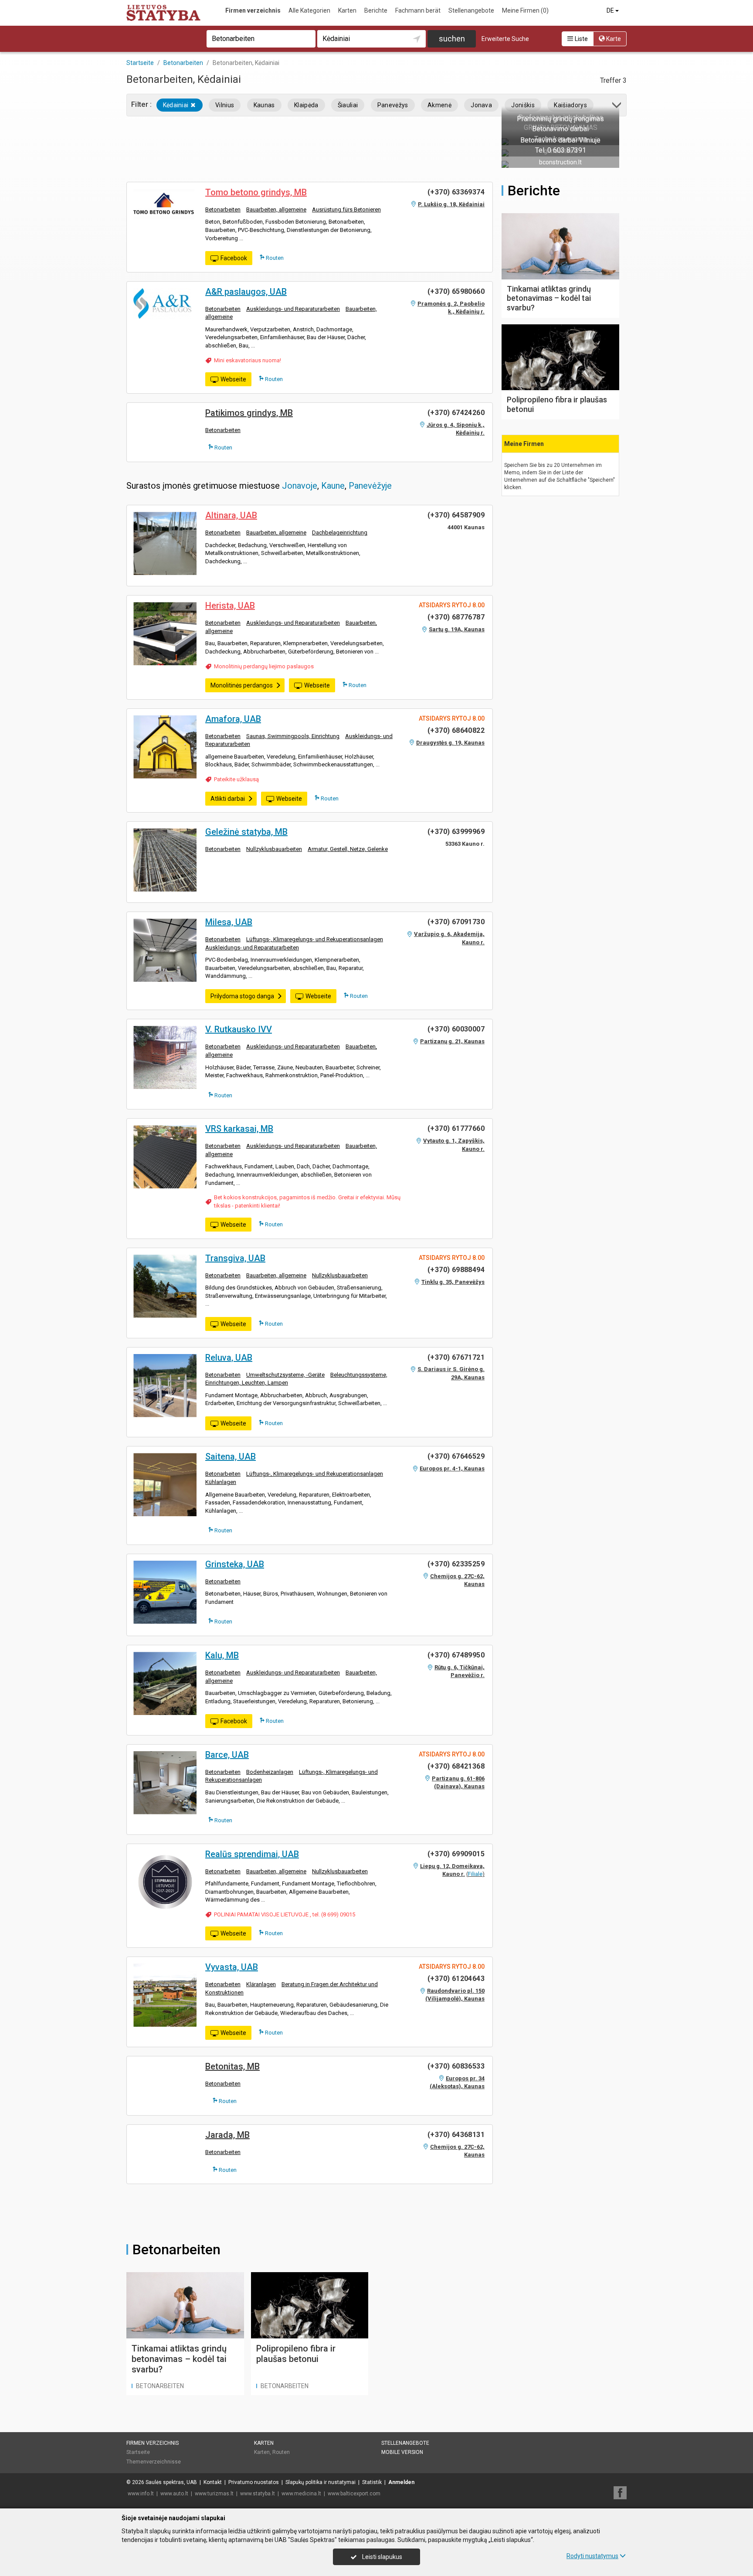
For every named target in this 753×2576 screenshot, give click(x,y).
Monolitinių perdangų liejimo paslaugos (264, 666)
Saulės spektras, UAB (171, 2482)
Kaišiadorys (570, 105)
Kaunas (264, 105)
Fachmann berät (418, 10)
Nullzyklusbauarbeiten (274, 849)
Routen (274, 258)
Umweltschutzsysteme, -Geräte (285, 1375)
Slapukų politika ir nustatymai (321, 2482)
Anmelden (401, 2482)
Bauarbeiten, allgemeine (276, 209)
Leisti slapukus (382, 2557)
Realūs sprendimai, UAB (252, 1854)
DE (611, 10)
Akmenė (439, 105)
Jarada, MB (227, 2135)
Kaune (333, 486)
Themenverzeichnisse (154, 2462)
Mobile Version (402, 2452)
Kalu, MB (222, 1655)
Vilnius (225, 105)
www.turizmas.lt (214, 2494)
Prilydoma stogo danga (242, 996)
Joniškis (523, 105)
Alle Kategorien (309, 10)
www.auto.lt (174, 2494)
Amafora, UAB (233, 719)
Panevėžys (393, 105)
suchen (452, 39)
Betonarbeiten (223, 209)
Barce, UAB (227, 1755)
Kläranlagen (261, 1984)
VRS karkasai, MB (239, 1129)
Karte (613, 39)
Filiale (475, 1874)
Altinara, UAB (231, 515)
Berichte (376, 10)
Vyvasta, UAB (232, 1967)
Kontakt (213, 2482)
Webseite (233, 379)
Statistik (372, 2482)
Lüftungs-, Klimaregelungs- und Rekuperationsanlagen (315, 939)
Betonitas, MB (232, 2066)
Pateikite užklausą (236, 779)
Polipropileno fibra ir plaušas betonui (296, 2354)
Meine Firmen (525, 10)
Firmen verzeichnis (253, 10)
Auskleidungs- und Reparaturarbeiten (293, 309)
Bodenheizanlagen (270, 1772)
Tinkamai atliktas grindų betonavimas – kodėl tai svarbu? (179, 2359)
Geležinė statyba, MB (246, 832)
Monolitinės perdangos (242, 685)
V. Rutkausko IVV (239, 1029)
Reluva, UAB (229, 1358)
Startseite (138, 2452)
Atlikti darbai (228, 799)
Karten (347, 10)
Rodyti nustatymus (592, 2556)
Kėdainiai (176, 105)
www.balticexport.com (354, 2494)
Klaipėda (306, 105)
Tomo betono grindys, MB (256, 192)
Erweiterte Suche (505, 39)
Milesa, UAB (229, 922)
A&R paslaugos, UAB (246, 292)
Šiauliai (348, 105)
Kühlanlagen (221, 1482)
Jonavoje (300, 486)
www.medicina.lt (301, 2494)
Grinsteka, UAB (235, 1564)
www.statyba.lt (258, 2494)
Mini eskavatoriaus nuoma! (248, 360)
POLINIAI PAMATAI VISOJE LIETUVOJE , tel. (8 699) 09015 (285, 1914)
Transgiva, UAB (235, 1258)
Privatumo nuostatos (254, 2482)
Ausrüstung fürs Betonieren (346, 209)
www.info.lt (141, 2494)
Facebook (234, 258)
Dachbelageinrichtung (340, 533)
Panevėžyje (370, 486)
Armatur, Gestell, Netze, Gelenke (348, 849)
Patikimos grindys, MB (249, 413)
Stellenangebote (471, 10)
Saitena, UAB (231, 1456)
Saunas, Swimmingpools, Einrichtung (293, 736)
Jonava (481, 105)
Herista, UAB (230, 606)
